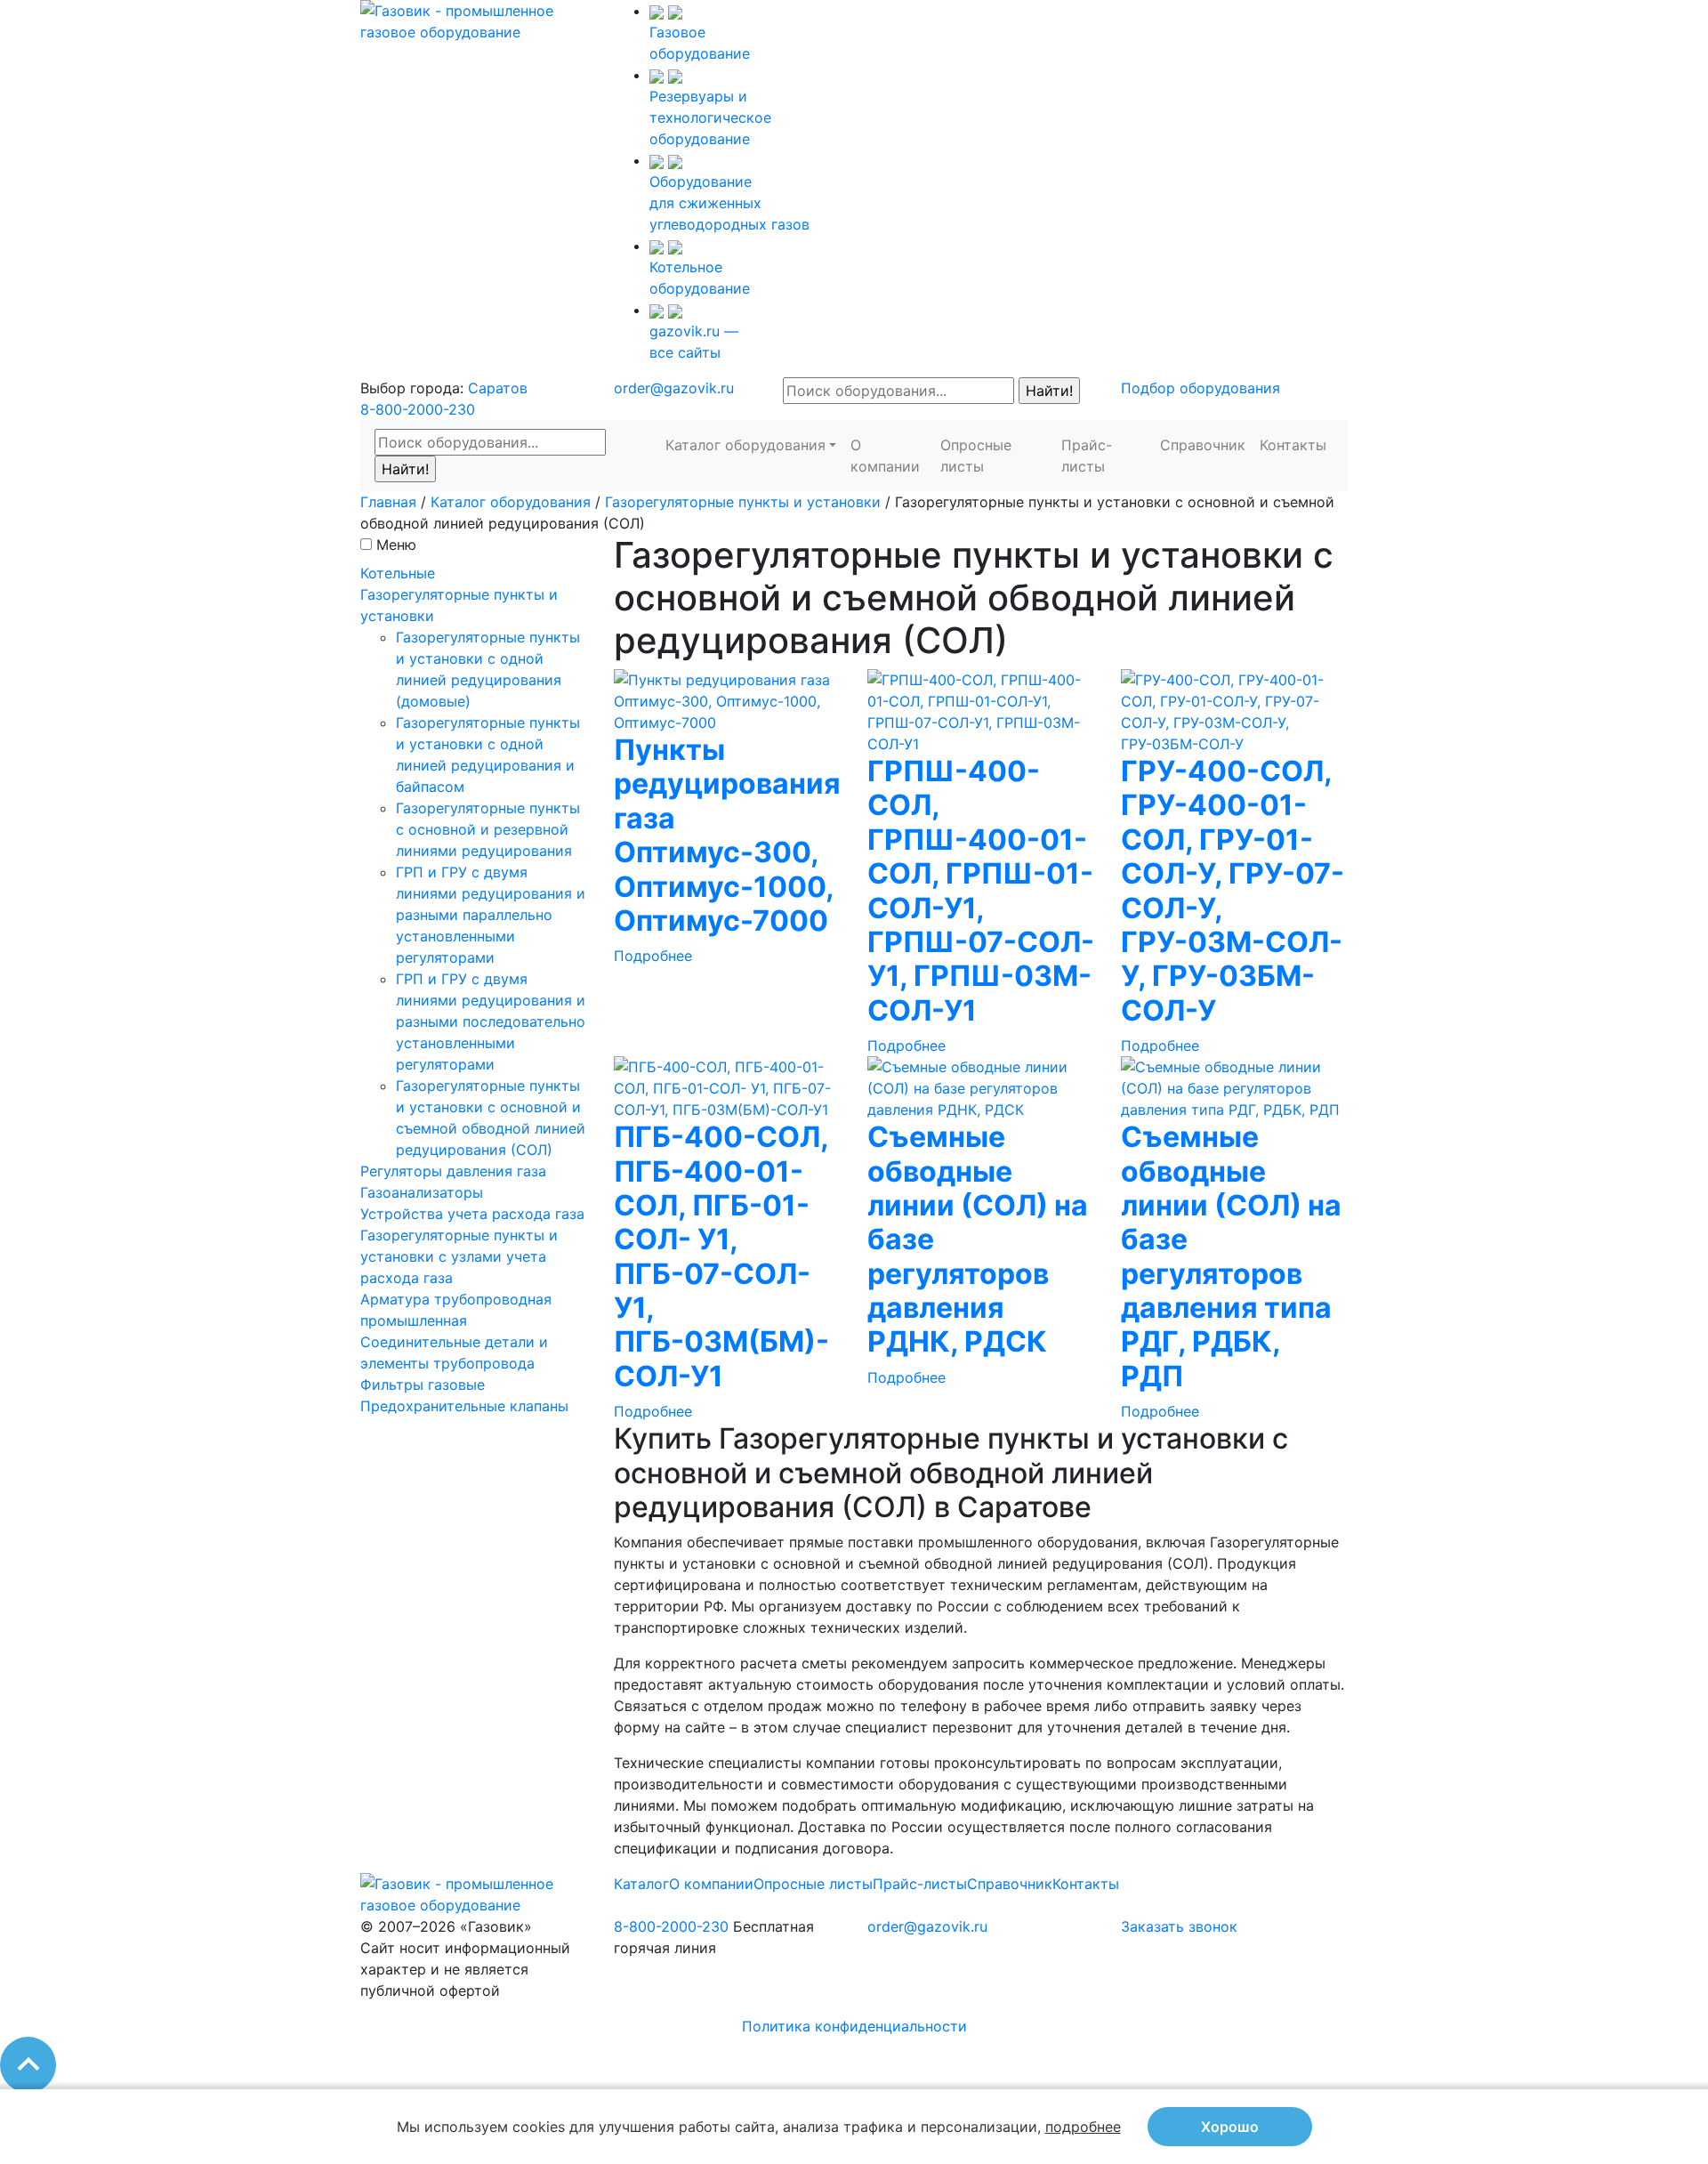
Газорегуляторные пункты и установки (743, 502)
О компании (885, 456)
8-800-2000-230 (418, 409)
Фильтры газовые (423, 1385)
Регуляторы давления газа (453, 1171)
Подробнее (653, 956)
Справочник (1203, 445)
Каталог (641, 1884)
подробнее (1083, 2127)
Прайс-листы (1087, 456)
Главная (388, 502)
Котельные (398, 573)
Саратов (498, 388)
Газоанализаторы (422, 1192)
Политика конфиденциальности (854, 2026)
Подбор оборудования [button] (1200, 388)
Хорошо (1230, 2127)
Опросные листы (976, 456)
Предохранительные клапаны (464, 1406)
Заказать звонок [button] (1179, 1926)
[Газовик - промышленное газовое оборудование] (474, 20)
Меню (396, 545)
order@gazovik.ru (674, 388)
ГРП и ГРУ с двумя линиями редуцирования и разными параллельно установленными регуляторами (491, 915)
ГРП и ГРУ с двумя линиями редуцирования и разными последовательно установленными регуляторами (491, 1021)
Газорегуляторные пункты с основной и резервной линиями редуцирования (488, 829)
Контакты (1293, 445)
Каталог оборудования (745, 445)
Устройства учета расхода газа (472, 1214)
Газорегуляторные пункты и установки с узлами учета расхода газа (459, 1256)
